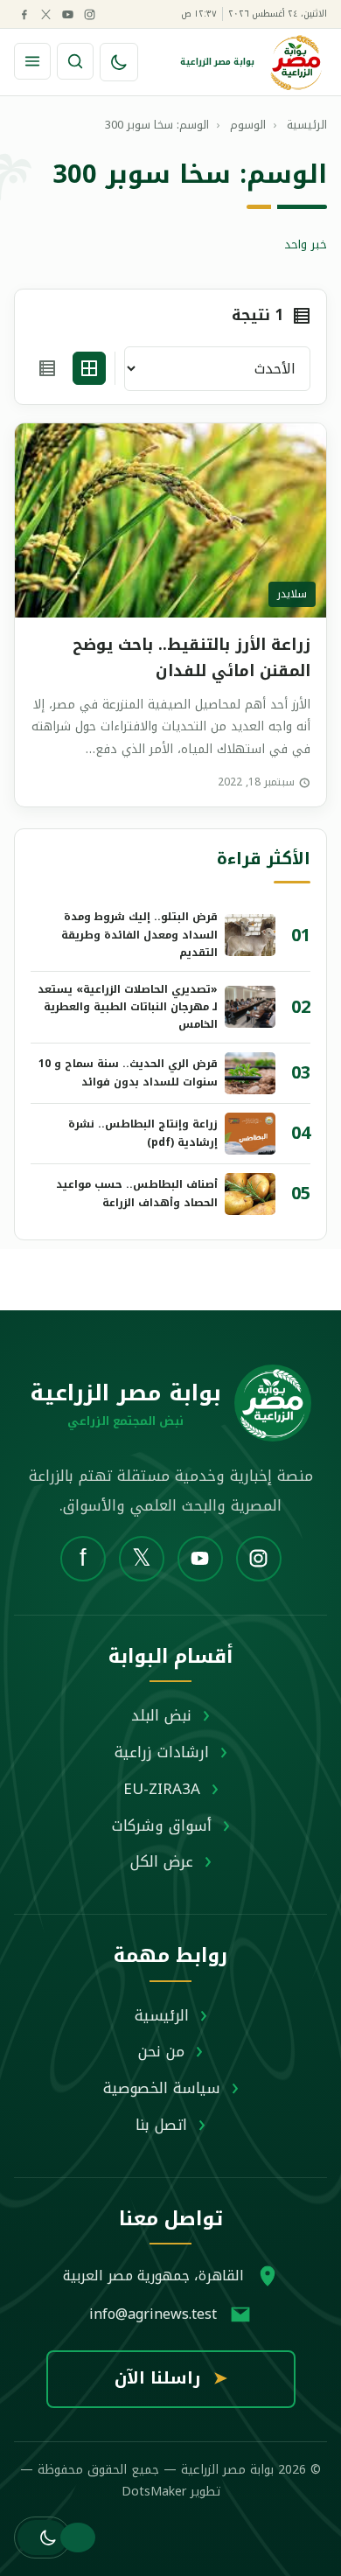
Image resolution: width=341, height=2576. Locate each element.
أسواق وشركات (162, 1826)
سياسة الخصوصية (162, 2088)
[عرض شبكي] (89, 368)
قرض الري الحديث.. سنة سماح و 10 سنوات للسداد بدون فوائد (128, 1072)
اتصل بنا (161, 2125)
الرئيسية (162, 2015)
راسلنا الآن (171, 2378)
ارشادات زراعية (162, 1752)
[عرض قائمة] (47, 368)
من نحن (161, 2051)
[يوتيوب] (67, 14)
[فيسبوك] (24, 14)
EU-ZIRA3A (162, 1789)
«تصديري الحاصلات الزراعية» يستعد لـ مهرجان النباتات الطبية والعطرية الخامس (128, 1007)
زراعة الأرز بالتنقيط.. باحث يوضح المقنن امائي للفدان (191, 658)
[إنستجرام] (89, 14)
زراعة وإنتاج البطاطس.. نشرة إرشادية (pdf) (143, 1133)
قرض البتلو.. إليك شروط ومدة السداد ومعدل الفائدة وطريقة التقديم (139, 935)
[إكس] (45, 14)
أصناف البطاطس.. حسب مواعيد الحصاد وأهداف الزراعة (137, 1193)
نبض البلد (161, 1715)
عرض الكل (162, 1861)
